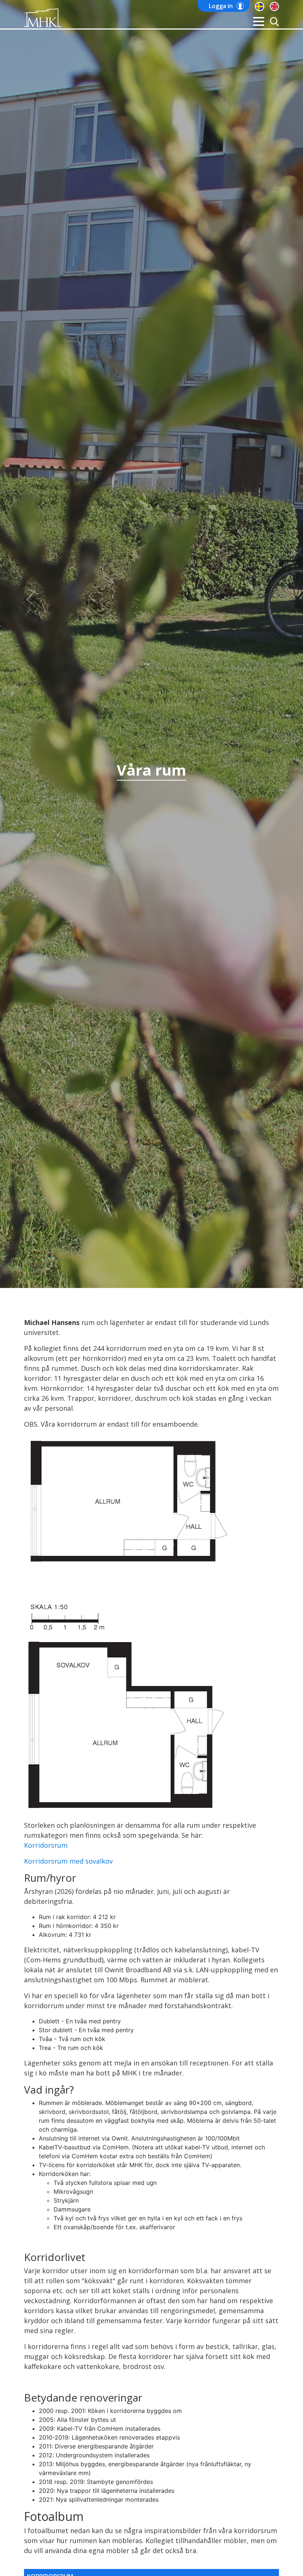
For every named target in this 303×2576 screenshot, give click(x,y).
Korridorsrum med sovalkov (68, 1861)
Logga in (221, 6)
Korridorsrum (46, 1845)
